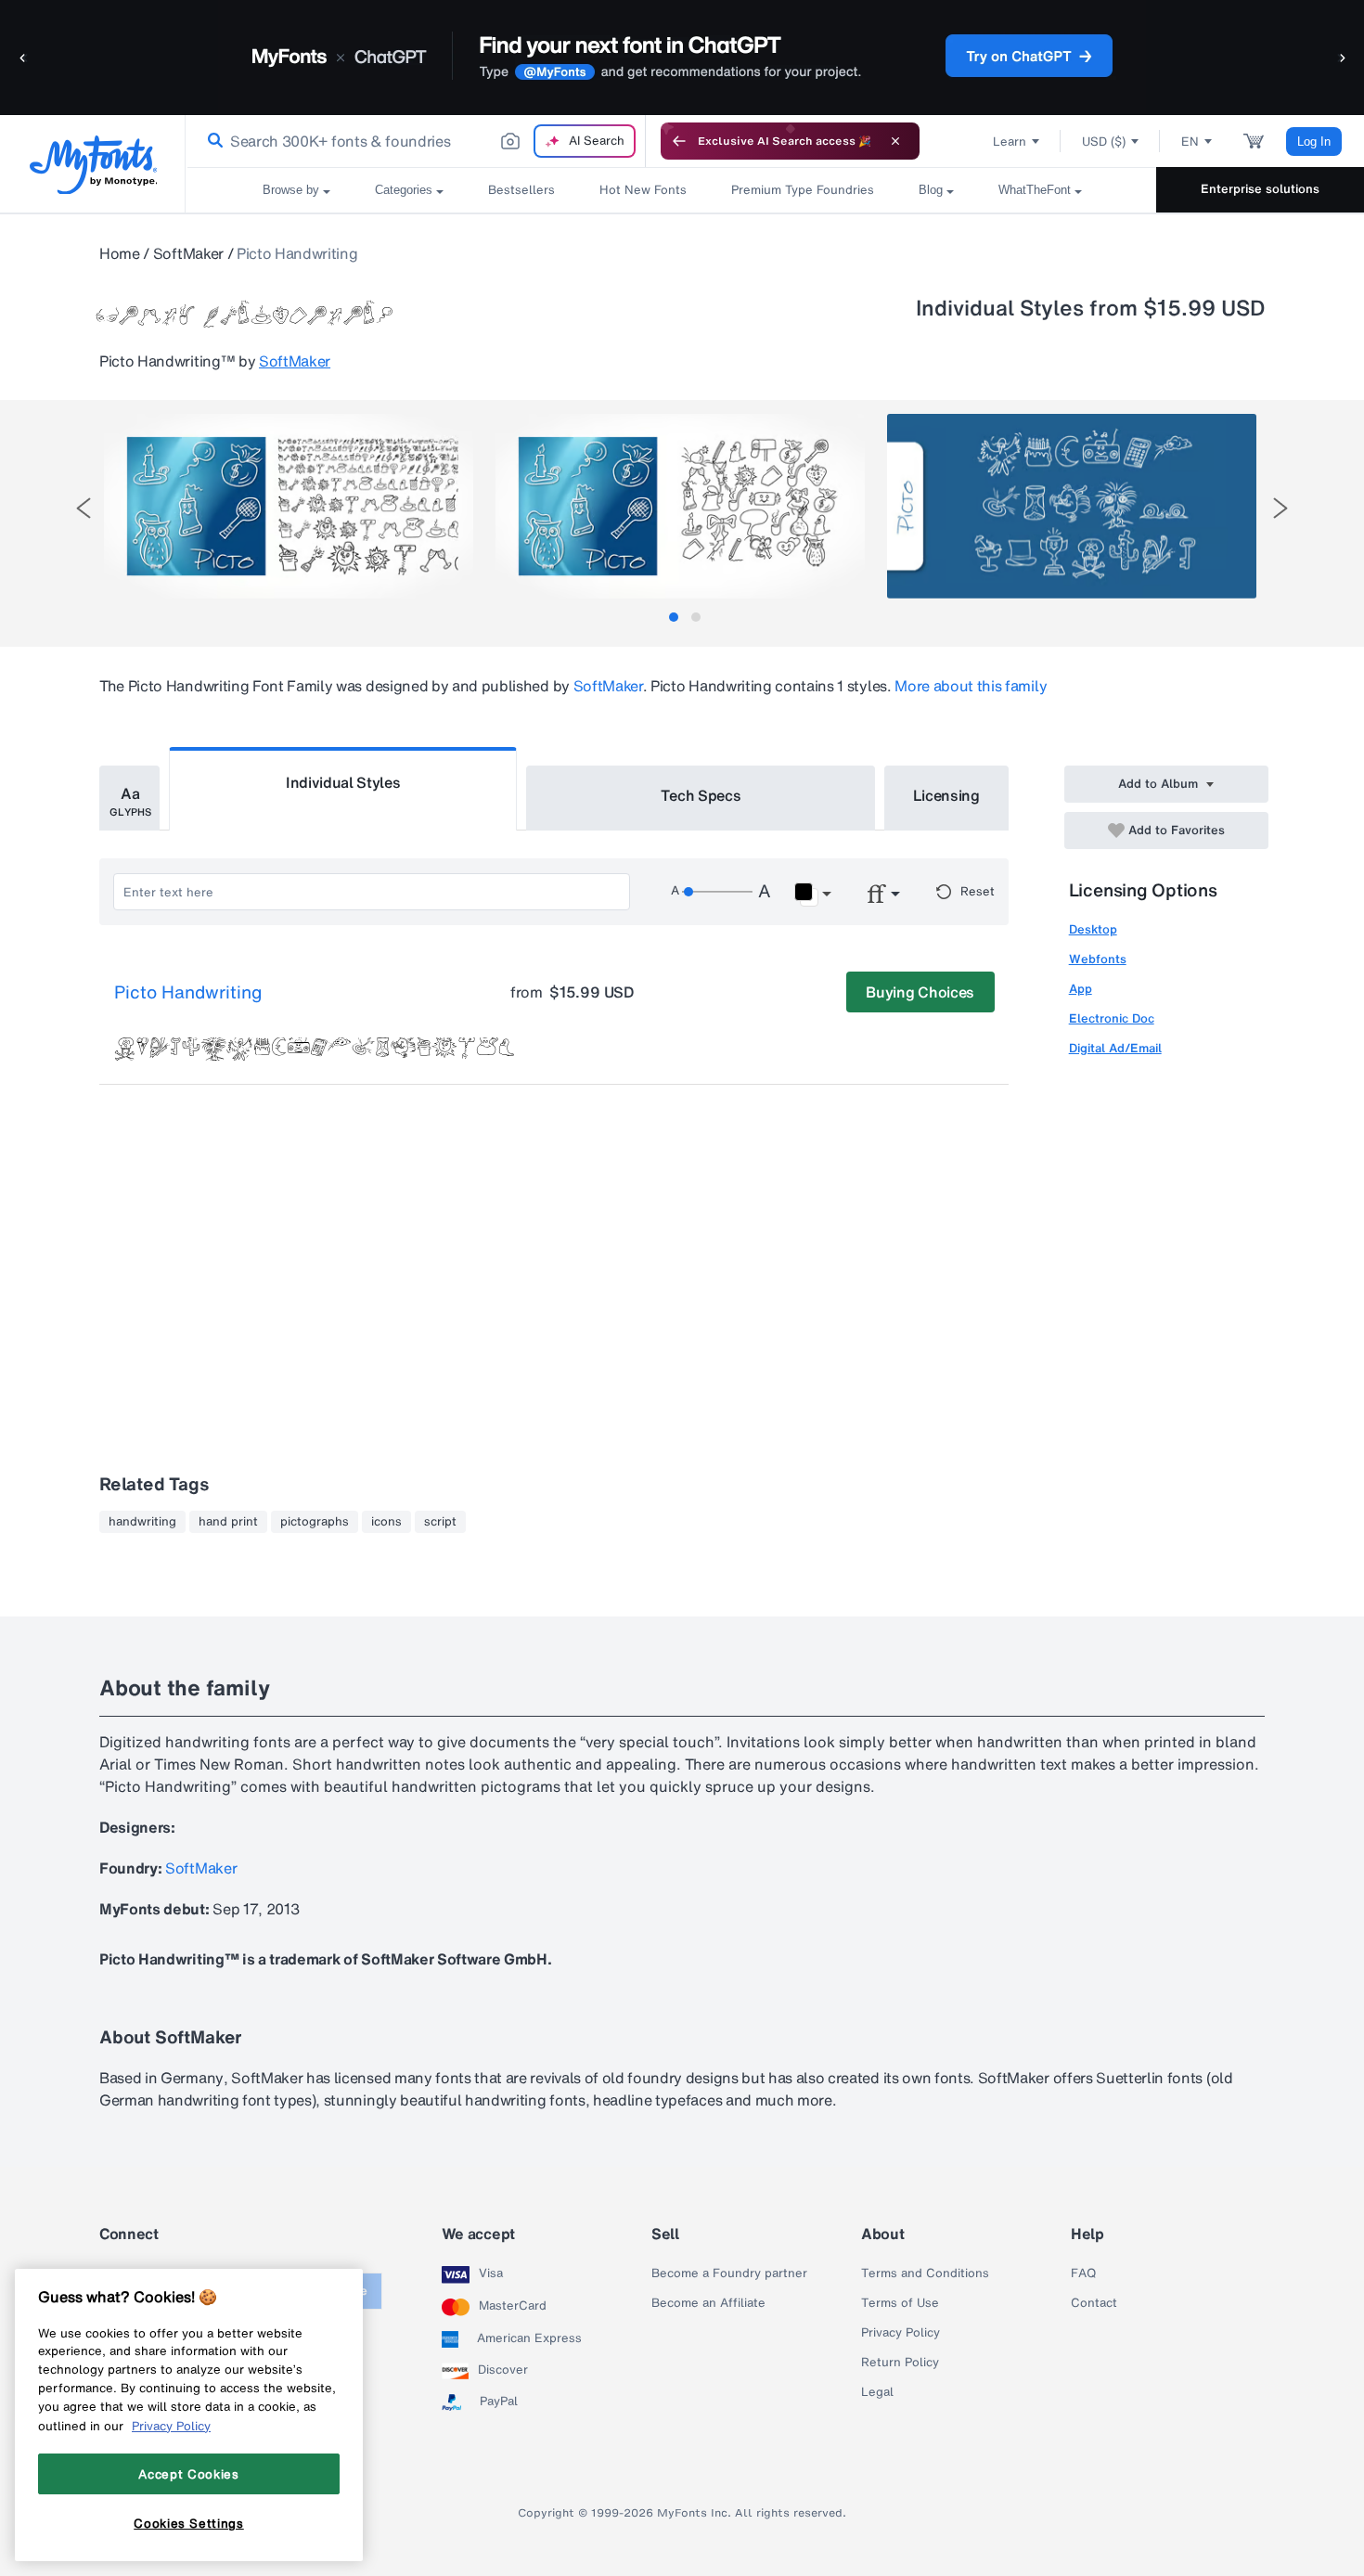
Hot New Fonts (643, 190)
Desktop (1093, 929)
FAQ (1083, 2273)
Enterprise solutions (1260, 189)
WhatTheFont (1035, 190)
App (1081, 989)
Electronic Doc (1112, 1018)
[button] (23, 57)
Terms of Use (900, 2303)
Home (120, 253)
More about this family (971, 686)
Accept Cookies (188, 2474)
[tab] (674, 617)
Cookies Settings (189, 2523)
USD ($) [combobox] (1104, 142)
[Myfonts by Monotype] (93, 165)
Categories (404, 190)
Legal (877, 2392)
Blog (931, 190)
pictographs (315, 1522)
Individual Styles (343, 782)
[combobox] (416, 141)
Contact (1094, 2303)
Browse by (291, 190)
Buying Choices (920, 992)
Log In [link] (1314, 142)
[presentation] (84, 508)
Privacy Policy (901, 2333)
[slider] (717, 892)
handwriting (142, 1522)
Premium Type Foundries (803, 190)
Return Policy (900, 2363)
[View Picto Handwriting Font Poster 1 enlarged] (289, 506)
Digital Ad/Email (1115, 1048)
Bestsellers (521, 190)
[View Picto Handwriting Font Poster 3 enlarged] (1072, 506)
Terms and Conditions (925, 2273)
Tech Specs (701, 795)
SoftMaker (188, 253)
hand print (228, 1522)
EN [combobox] (1190, 142)
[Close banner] (895, 141)
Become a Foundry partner (729, 2273)
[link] (212, 141)
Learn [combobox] (1010, 142)
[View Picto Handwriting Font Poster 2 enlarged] (680, 506)
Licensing (946, 795)
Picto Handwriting (188, 993)
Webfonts (1098, 959)
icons (386, 1522)
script (440, 1522)
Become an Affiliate (708, 2303)
